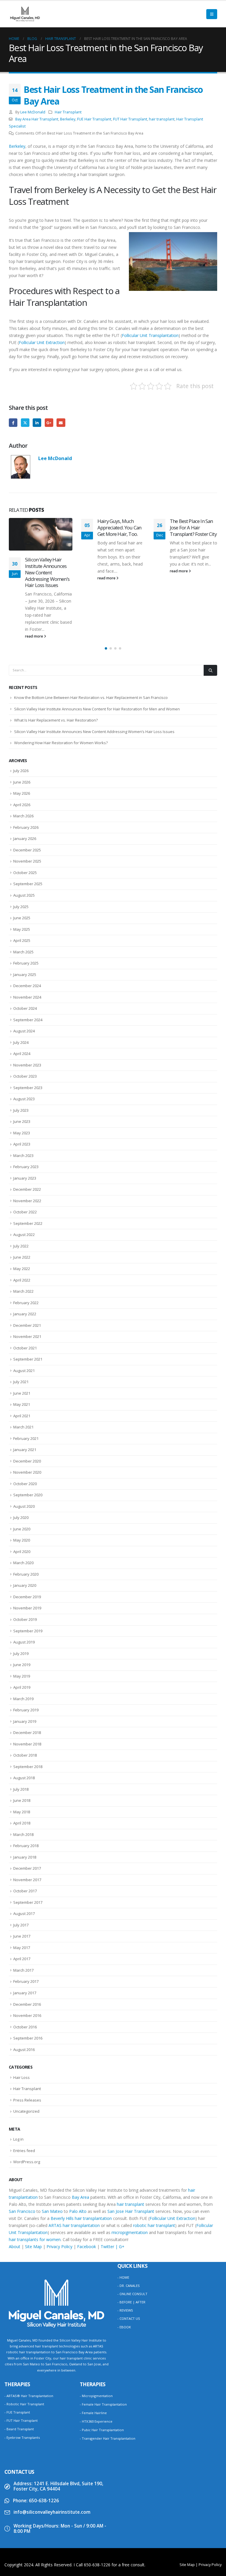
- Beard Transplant (19, 2370)
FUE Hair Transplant (94, 119)
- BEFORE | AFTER (131, 2244)
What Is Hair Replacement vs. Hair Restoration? (56, 662)
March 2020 (23, 1505)
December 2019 (27, 1538)
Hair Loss (21, 2019)
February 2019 (26, 1652)
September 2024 (28, 961)
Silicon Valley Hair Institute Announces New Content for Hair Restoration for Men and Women (97, 650)
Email (61, 423)
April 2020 (22, 1493)
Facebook (13, 423)
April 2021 (22, 1357)
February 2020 (26, 1516)
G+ (122, 2188)
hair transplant (162, 119)
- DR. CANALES (129, 2227)
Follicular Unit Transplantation (150, 335)
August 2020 (24, 1448)
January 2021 (25, 1391)
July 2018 (21, 1731)
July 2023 (21, 1052)
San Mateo (52, 2153)
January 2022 (25, 1256)
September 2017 (28, 1844)
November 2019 (27, 1550)
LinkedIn (37, 423)
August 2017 (24, 1855)
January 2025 (25, 916)
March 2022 (23, 1233)
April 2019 (22, 1629)
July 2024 (21, 984)
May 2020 (22, 1482)
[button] (106, 590)
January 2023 (25, 1120)
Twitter (25, 423)
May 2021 (22, 1346)
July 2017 (21, 1866)
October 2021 (25, 1289)
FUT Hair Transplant (130, 119)
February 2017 (26, 1923)
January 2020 (25, 1527)
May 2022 (22, 1210)
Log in (18, 2081)
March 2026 (23, 758)
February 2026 (26, 769)
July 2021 (21, 1324)
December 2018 (27, 1674)
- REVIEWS (125, 2252)
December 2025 (27, 791)
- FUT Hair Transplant (21, 2362)
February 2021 (26, 1380)
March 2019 (23, 1640)
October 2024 (25, 950)
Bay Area (80, 2139)
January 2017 (25, 1934)
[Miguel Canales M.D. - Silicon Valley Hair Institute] (25, 14)
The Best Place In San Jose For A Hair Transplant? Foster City (121, 528)
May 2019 (22, 1618)
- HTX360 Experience (96, 2363)
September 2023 (28, 1029)
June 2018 (22, 1742)
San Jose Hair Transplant (131, 2153)
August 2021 (24, 1312)
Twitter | (110, 2188)
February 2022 (26, 1244)
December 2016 (27, 1946)
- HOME (123, 2219)
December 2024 (27, 928)
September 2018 (28, 1708)
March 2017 (23, 1912)
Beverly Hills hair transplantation (81, 2160)
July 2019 (21, 1595)
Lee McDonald (33, 112)
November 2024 (27, 939)
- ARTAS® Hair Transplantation (29, 2337)
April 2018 (22, 1765)
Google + (49, 423)
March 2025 (23, 893)
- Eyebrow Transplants (22, 2379)
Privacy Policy (59, 2188)
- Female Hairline (93, 2354)
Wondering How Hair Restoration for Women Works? (61, 685)
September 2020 (28, 1437)
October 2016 (25, 1968)
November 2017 (27, 1821)
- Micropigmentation (96, 2337)
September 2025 (28, 826)
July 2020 (21, 1459)
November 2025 (27, 803)
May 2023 (22, 1074)
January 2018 (25, 1799)
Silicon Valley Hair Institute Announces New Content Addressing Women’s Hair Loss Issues (94, 673)
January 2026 (25, 780)
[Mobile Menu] (212, 14)
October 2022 (25, 1154)
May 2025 (22, 871)
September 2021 (28, 1301)
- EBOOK (124, 2269)
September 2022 (28, 1165)
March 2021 (23, 1369)
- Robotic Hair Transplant (24, 2346)
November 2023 (27, 1007)
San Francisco (22, 2153)
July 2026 (21, 712)
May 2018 (22, 1753)
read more (34, 578)
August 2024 (24, 973)
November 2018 (27, 1686)
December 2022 (27, 1131)
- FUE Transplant (17, 2354)
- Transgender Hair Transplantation (108, 2380)
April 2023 (22, 1086)
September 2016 (28, 1980)
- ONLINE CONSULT (132, 2236)
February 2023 (26, 1108)
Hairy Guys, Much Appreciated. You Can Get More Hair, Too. (47, 528)
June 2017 (22, 1878)
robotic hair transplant (154, 2167)
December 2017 (27, 1810)
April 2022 (22, 1222)
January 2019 (25, 1663)
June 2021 (22, 1335)
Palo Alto (78, 2153)
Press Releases (27, 2042)
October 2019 (25, 1561)
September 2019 (28, 1572)
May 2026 (22, 735)
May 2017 (22, 1889)
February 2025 (26, 905)
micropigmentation (130, 2174)
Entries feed (24, 2092)
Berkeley (68, 119)
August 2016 (24, 1991)
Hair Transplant (68, 112)
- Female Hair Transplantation (103, 2346)
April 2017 (22, 1901)
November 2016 (27, 1957)
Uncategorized (26, 2053)
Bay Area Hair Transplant (37, 119)
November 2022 (27, 1142)
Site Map (33, 2188)
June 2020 (22, 1470)
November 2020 (27, 1414)
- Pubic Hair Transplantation (102, 2371)
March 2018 (23, 1776)
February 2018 (26, 1787)
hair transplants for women (35, 2181)
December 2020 (27, 1403)
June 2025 (22, 859)
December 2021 (27, 1267)
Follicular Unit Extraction (42, 342)
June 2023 (22, 1063)
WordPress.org (27, 2104)
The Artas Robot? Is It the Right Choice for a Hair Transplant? (192, 528)
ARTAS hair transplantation (74, 2167)
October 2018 (25, 1697)
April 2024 (22, 995)
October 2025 (25, 814)
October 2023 (25, 1018)
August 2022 (24, 1176)
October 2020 (25, 1425)
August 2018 (24, 1720)
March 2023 (23, 1097)
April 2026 (22, 746)
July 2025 (21, 848)
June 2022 (22, 1199)
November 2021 (27, 1278)
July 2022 (21, 1188)
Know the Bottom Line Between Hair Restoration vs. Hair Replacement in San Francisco (91, 639)
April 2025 (22, 882)
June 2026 (22, 724)
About (15, 2188)
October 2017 (25, 1833)
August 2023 (24, 1041)
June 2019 (22, 1606)
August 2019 (24, 1584)
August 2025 (24, 837)
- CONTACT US (129, 2260)
